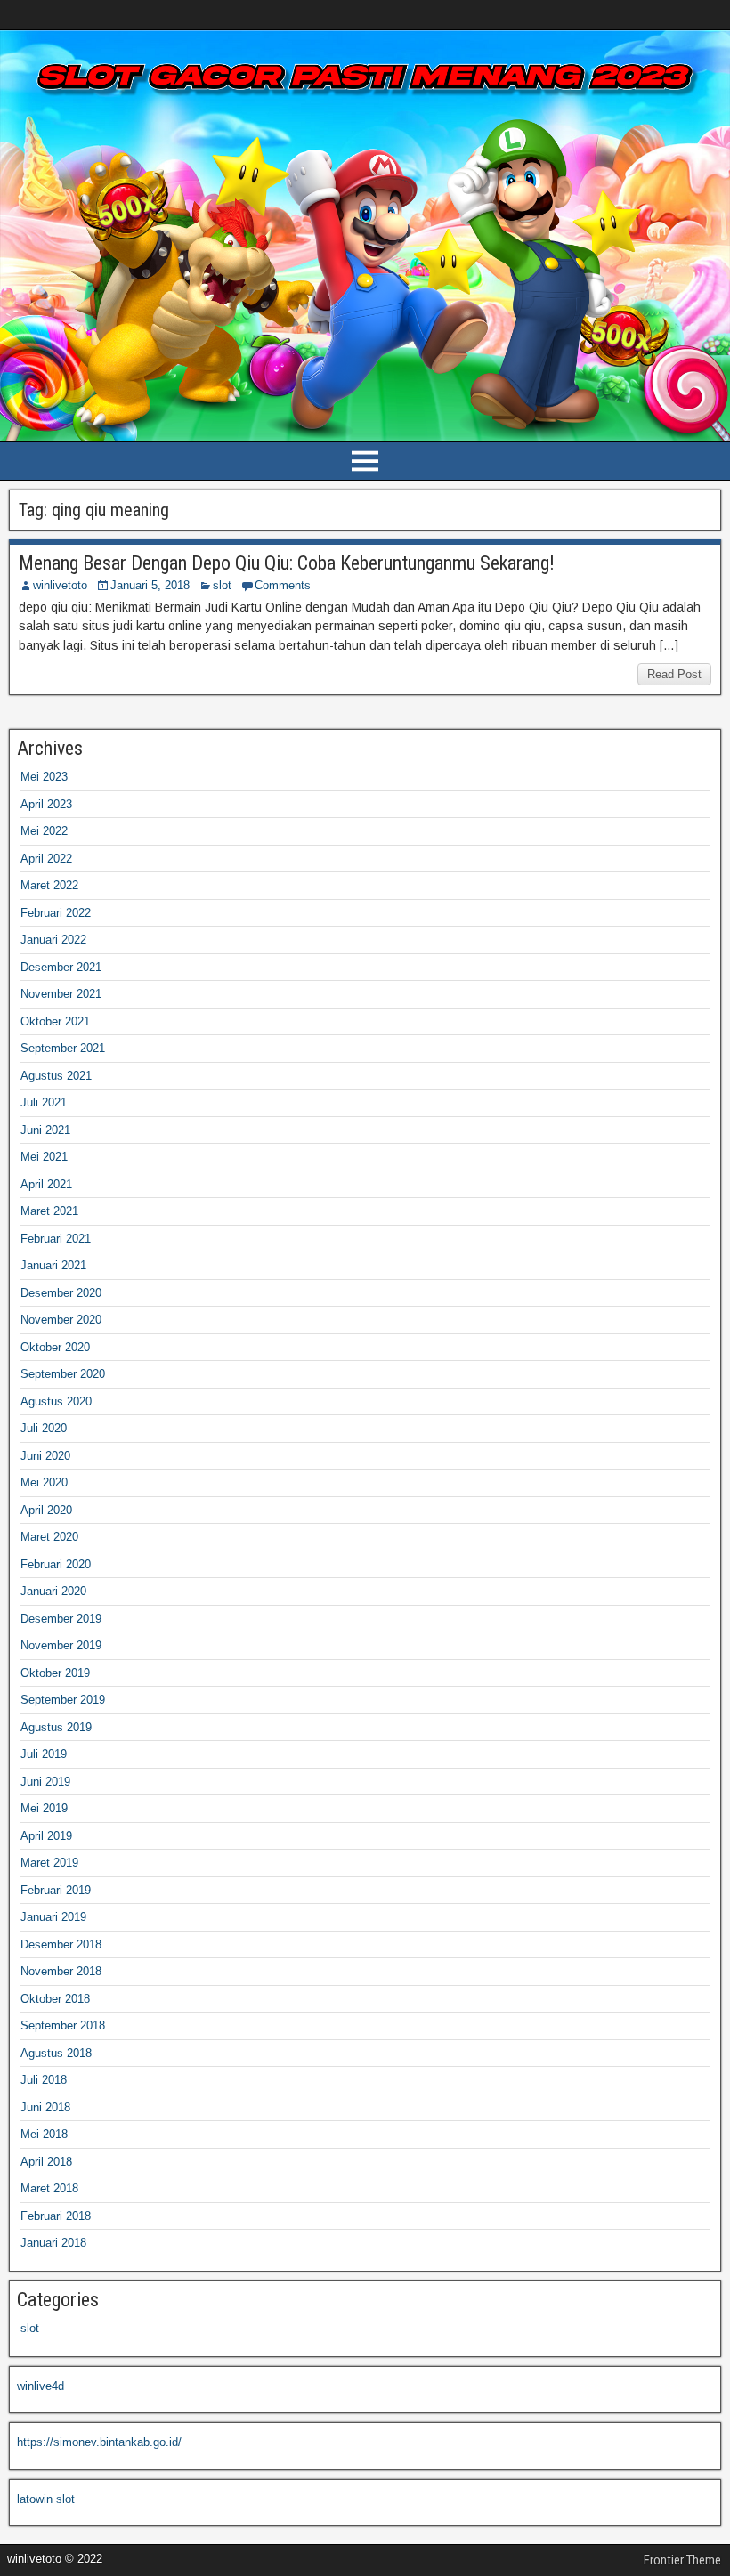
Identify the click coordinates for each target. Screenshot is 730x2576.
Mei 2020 (44, 1482)
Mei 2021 (44, 1157)
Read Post (674, 674)
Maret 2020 (49, 1537)
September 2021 (63, 1048)
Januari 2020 (53, 1591)
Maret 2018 (49, 2188)
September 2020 (63, 1374)
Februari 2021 (56, 1239)
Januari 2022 (53, 940)
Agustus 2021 (56, 1076)
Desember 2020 (61, 1293)
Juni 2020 (45, 1456)
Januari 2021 (53, 1265)
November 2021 (61, 994)
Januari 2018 (53, 2243)
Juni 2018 (45, 2107)
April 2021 (46, 1184)
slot (222, 585)
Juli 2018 (44, 2080)
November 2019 (61, 1645)
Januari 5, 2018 (150, 585)
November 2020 (61, 1320)
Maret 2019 (49, 1863)
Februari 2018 (56, 2216)
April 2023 (46, 804)
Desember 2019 (61, 1619)
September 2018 (63, 2025)
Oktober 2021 (55, 1021)
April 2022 (46, 859)
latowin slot (46, 2499)
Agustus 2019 (56, 1727)
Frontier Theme (682, 2560)
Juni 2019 (45, 1782)
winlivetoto (60, 585)
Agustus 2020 (56, 1401)
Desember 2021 (61, 967)
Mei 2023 (44, 777)
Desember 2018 (61, 1944)
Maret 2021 (49, 1211)
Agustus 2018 (56, 2053)
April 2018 (46, 2162)
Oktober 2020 (55, 1347)
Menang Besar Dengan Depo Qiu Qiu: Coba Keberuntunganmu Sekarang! (287, 563)
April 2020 (46, 1510)
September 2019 (63, 1700)
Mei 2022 (44, 831)
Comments (283, 585)
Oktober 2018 (55, 1999)
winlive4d (41, 2386)
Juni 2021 (45, 1130)
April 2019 (46, 1836)
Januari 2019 (53, 1917)
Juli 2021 (44, 1102)
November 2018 (61, 1971)
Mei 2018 (44, 2134)
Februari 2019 (56, 1890)
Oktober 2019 (55, 1673)
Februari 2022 (56, 913)
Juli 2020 (44, 1428)
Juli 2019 (44, 1754)
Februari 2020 (56, 1564)
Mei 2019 (44, 1808)
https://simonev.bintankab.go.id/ (99, 2442)
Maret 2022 (49, 885)
